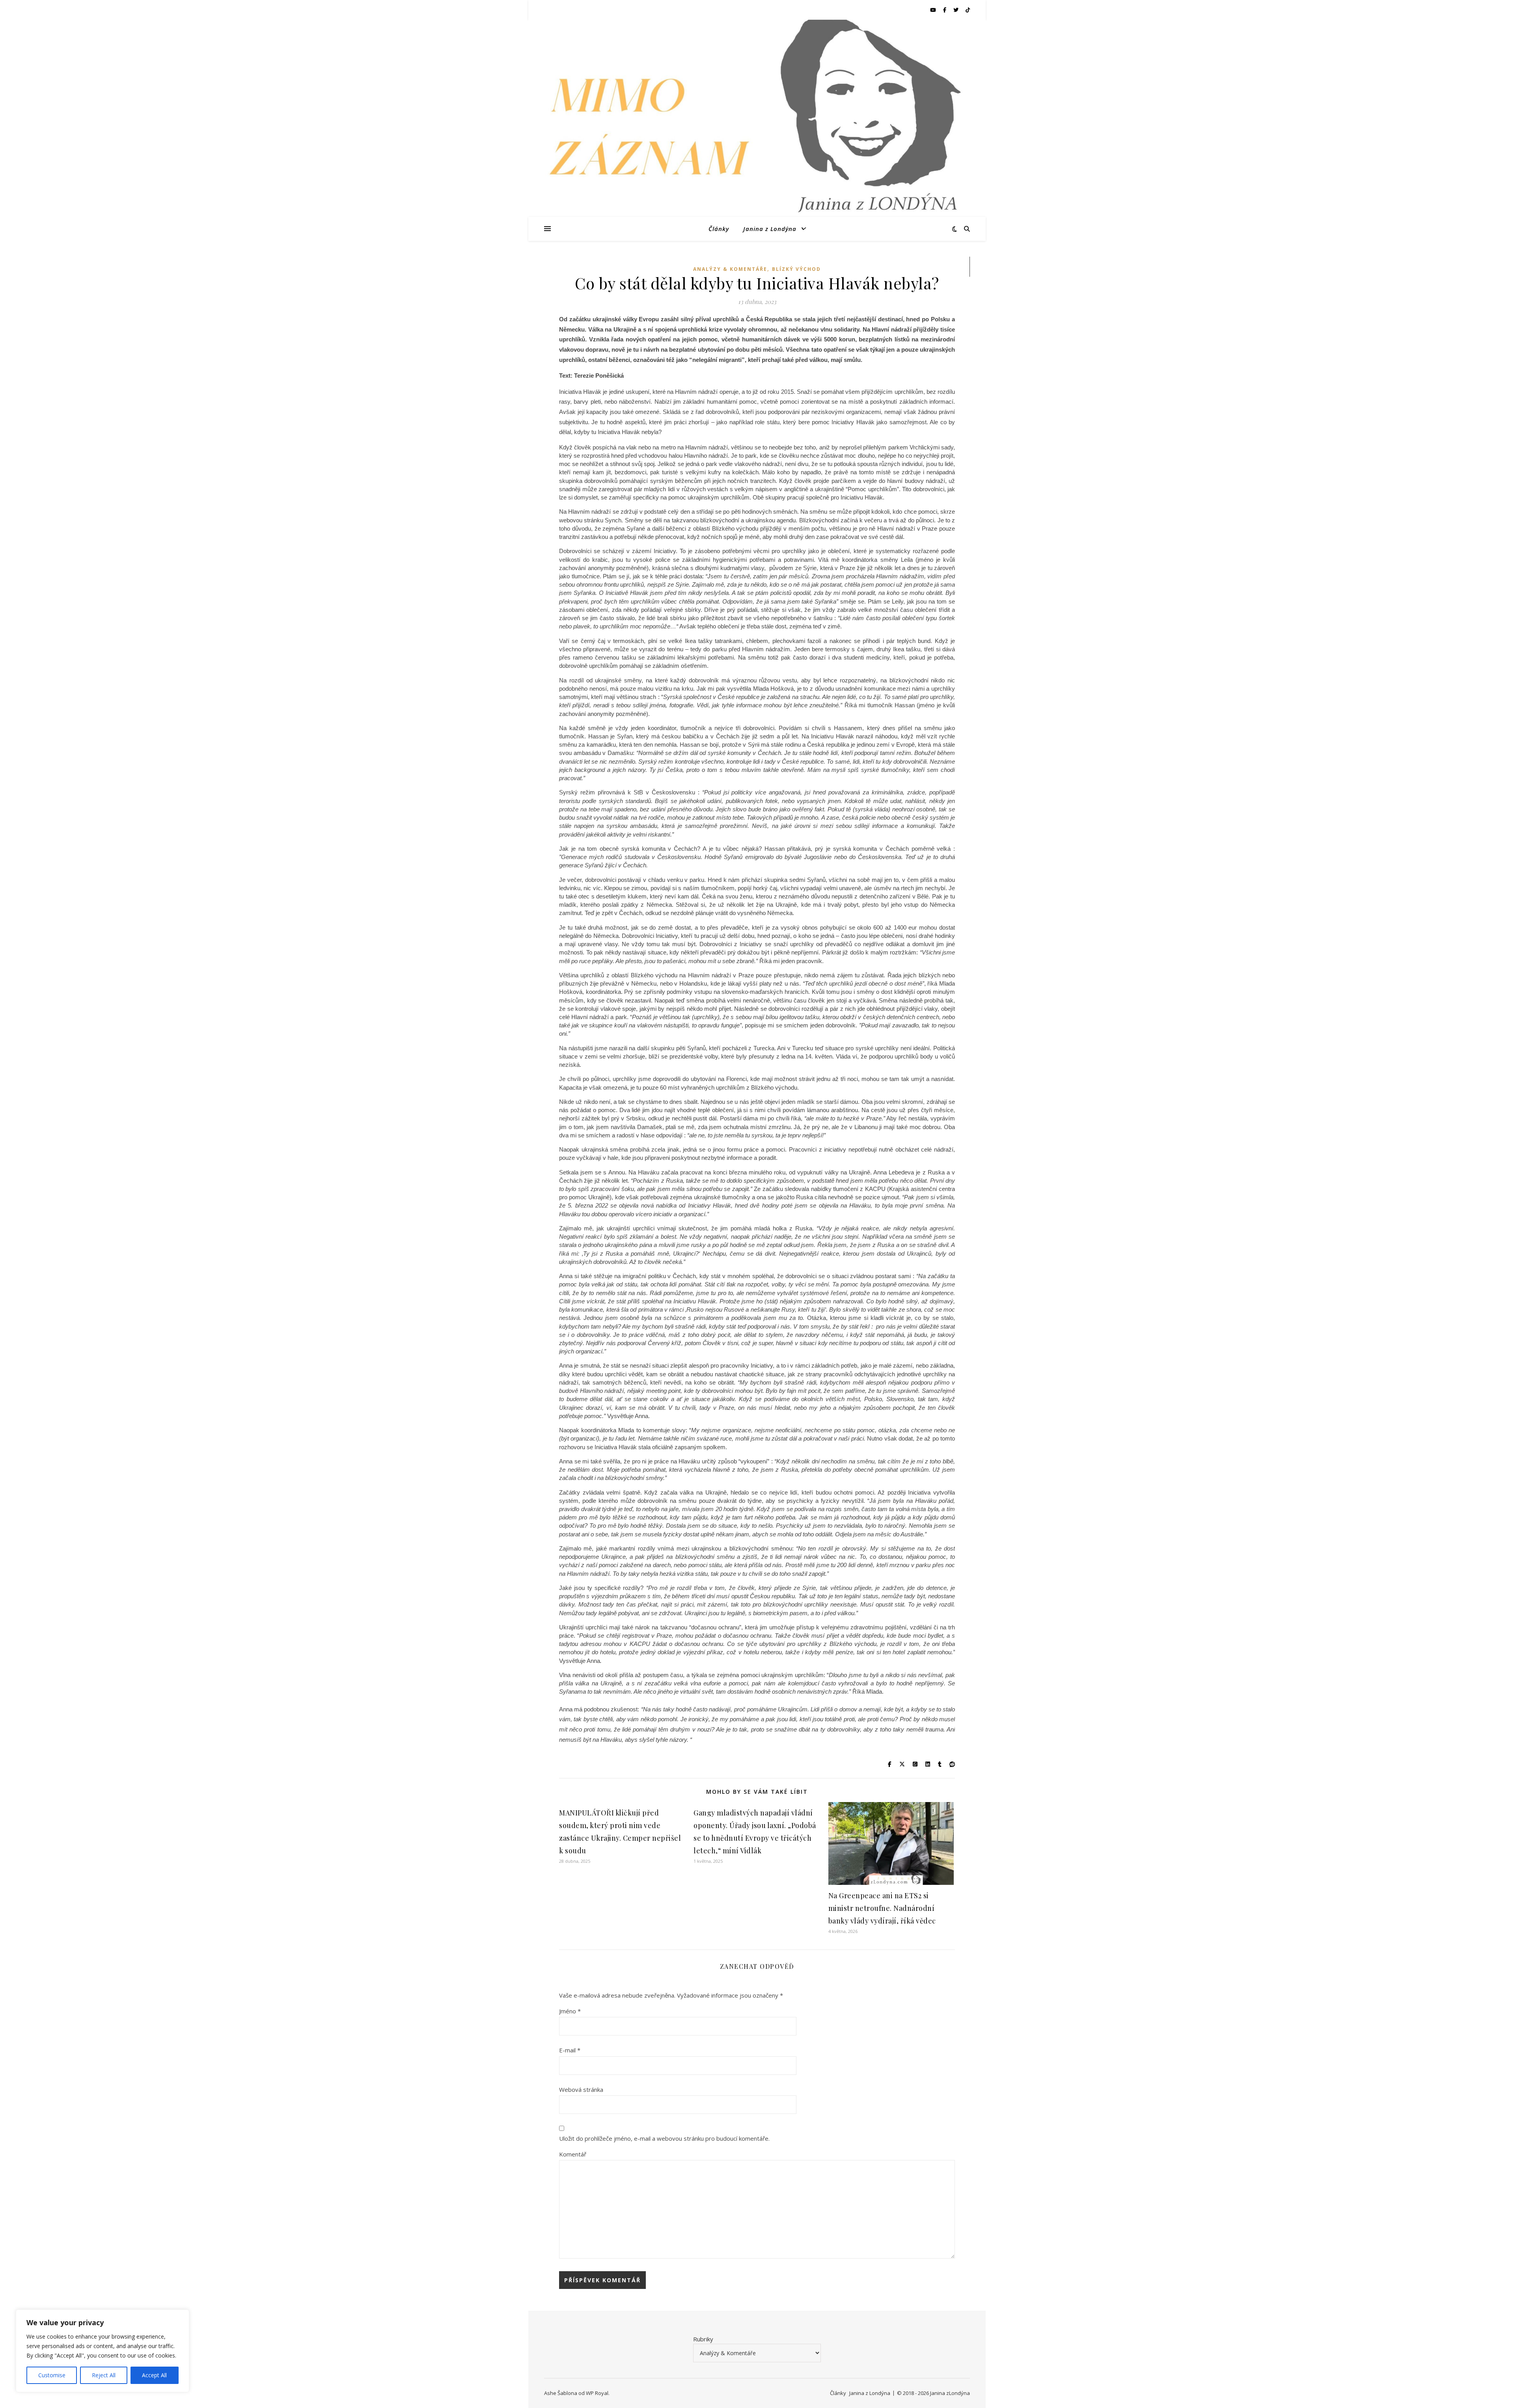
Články (719, 229)
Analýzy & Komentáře (730, 269)
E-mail (570, 2050)
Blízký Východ (796, 269)
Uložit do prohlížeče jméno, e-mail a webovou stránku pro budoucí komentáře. (664, 2138)
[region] (103, 2351)
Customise (52, 2375)
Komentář (573, 2154)
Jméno (570, 2011)
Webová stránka (581, 2089)
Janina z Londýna (770, 229)
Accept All (154, 2375)
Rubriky (703, 2339)
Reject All (104, 2375)
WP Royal (597, 2393)
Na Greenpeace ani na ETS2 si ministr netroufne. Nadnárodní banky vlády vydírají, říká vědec (882, 1908)
